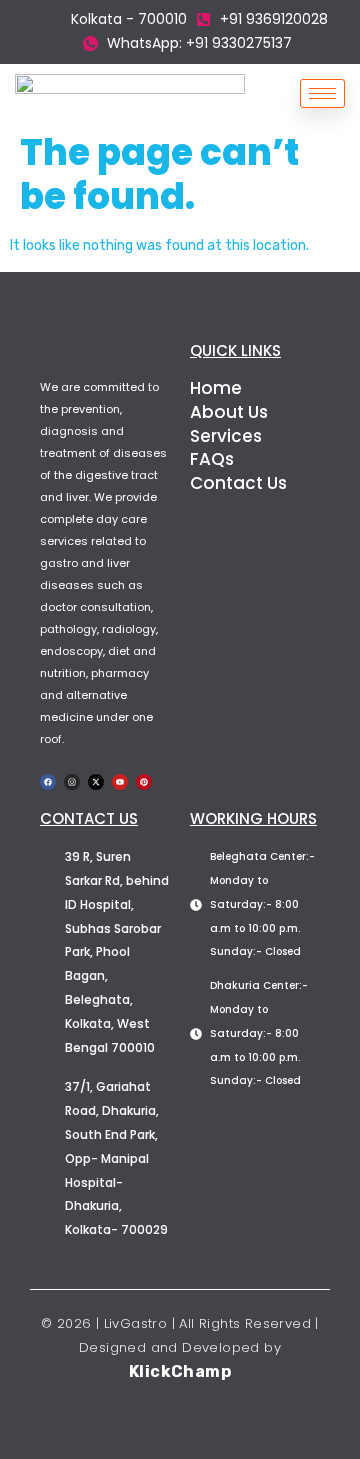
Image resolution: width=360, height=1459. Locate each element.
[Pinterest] (144, 782)
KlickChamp (180, 1371)
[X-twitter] (96, 782)
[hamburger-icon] (322, 93)
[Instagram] (72, 782)
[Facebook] (48, 782)
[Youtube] (120, 782)
